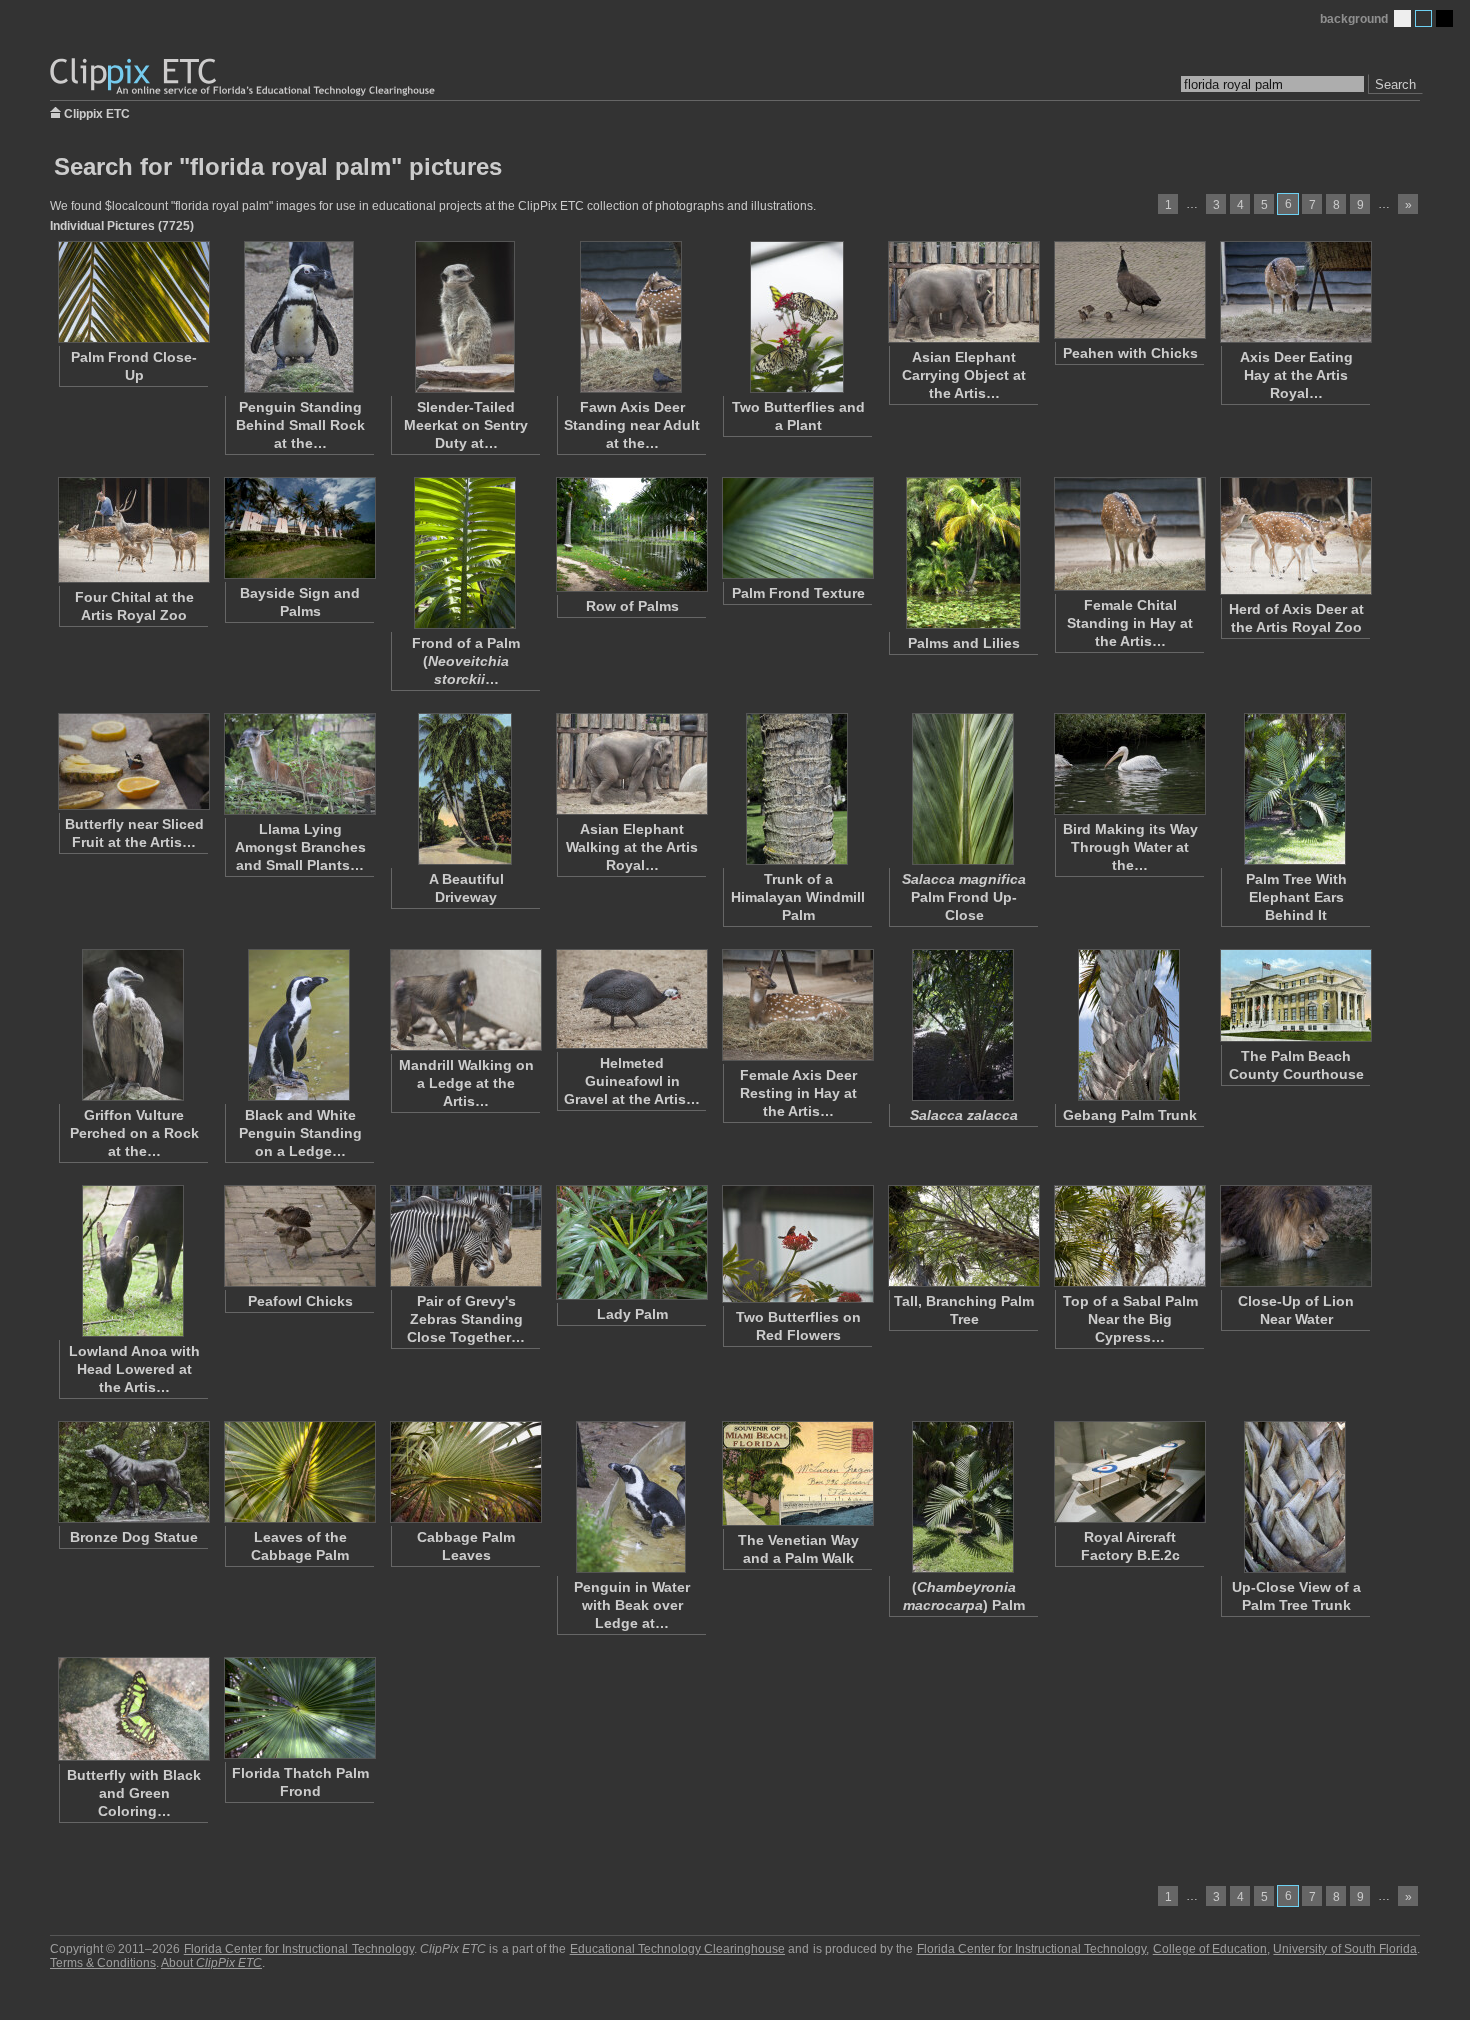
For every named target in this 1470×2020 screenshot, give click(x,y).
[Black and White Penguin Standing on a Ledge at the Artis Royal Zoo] (299, 1025)
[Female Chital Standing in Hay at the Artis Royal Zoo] (1129, 534)
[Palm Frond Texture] (797, 528)
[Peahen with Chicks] (1129, 290)
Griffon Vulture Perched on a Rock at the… (134, 1133)
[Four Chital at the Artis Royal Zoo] (133, 530)
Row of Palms (632, 606)
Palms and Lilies (964, 643)
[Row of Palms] (631, 534)
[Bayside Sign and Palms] (299, 528)
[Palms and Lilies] (963, 553)
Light (1402, 18)
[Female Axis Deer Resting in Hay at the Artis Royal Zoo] (797, 1005)
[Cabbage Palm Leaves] (465, 1472)
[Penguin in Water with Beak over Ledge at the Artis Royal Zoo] (631, 1497)
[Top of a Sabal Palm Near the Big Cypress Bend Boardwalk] (1129, 1236)
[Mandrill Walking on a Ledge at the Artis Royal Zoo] (465, 1000)
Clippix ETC (97, 112)
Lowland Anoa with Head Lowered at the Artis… (134, 1369)
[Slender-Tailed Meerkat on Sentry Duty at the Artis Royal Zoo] (465, 317)
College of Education (1210, 1949)
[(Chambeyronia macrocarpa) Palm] (963, 1497)
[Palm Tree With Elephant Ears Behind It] (1295, 789)
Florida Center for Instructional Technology (299, 1949)
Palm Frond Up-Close (964, 897)
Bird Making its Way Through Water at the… (1130, 847)
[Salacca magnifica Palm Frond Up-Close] (963, 789)
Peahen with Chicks (1130, 353)
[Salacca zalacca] (963, 1025)
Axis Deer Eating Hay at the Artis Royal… (1296, 375)
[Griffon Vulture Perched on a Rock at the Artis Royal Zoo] (133, 1025)
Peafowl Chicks (300, 1301)
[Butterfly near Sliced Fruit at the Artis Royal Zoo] (133, 761)
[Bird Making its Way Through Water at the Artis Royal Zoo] (1129, 764)
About (211, 1963)
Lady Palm (632, 1314)
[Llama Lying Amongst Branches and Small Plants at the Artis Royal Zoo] (299, 764)
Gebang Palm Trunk (1130, 1115)
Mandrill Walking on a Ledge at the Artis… (466, 1083)
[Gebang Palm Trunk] (1129, 1025)
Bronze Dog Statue (134, 1537)
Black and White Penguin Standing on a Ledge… (300, 1133)
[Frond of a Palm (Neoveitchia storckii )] (465, 553)
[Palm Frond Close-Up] (133, 292)
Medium (1423, 18)
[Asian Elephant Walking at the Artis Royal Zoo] (631, 764)
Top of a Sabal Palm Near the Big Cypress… (1130, 1319)
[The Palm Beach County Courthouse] (1295, 995)
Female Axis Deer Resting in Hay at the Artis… (798, 1093)
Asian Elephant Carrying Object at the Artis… (964, 375)
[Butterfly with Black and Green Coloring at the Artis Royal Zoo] (133, 1709)
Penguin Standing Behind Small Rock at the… (300, 425)
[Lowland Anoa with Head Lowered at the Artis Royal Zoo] (133, 1261)
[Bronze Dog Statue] (133, 1472)
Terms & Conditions (103, 1963)
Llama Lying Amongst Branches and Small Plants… (300, 847)
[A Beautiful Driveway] (465, 789)
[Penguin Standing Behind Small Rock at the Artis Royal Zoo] (299, 317)
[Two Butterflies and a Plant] (797, 317)
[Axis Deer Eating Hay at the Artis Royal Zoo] (1295, 292)
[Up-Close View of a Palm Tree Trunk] (1295, 1497)
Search (1395, 84)
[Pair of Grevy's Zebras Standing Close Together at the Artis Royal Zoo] (465, 1236)
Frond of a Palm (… (466, 661)
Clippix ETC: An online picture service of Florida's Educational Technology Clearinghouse (244, 77)
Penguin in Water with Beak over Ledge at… (632, 1605)
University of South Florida (1345, 1949)
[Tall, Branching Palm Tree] (963, 1236)
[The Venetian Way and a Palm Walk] (797, 1473)
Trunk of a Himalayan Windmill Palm (798, 897)
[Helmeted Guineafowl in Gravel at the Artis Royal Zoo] (631, 999)
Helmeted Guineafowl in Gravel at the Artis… (632, 1081)
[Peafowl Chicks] (299, 1236)
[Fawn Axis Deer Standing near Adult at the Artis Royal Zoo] (631, 317)
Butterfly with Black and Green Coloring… (134, 1793)
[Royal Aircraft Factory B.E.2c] (1129, 1472)
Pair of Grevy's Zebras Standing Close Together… (466, 1319)
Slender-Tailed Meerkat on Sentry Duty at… (466, 425)
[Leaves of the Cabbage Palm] (299, 1472)
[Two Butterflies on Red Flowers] (797, 1244)
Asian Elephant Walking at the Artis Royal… (632, 847)
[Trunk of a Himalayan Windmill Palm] (797, 789)
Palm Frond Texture (798, 593)
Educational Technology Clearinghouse (677, 1949)
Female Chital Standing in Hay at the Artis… (1130, 623)
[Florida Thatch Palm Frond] (299, 1708)
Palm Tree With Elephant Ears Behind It (1296, 897)
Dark (1444, 18)
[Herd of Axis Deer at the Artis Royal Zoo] (1295, 536)
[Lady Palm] (631, 1242)
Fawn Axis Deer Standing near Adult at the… (632, 425)
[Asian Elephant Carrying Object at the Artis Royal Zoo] (963, 292)
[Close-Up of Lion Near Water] (1295, 1236)
